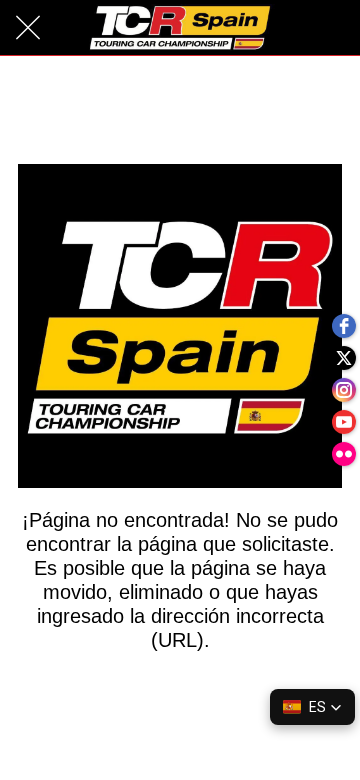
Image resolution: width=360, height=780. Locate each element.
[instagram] (344, 390)
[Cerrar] (28, 28)
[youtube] (344, 422)
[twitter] (344, 358)
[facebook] (344, 326)
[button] (312, 707)
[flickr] (344, 454)
